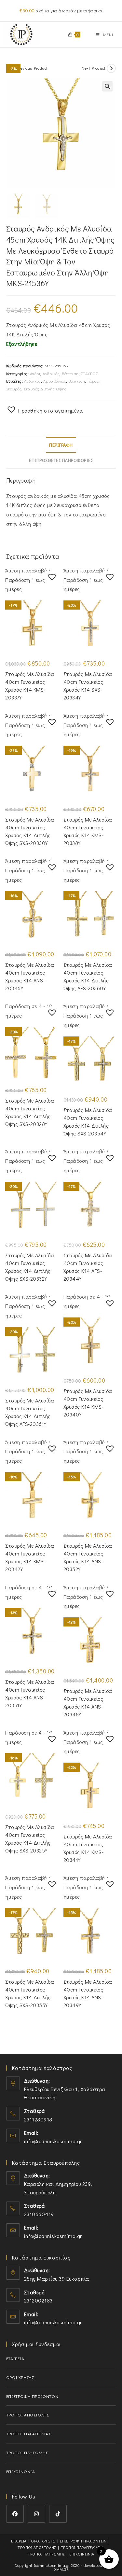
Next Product (93, 68)
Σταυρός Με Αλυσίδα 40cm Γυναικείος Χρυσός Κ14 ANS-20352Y (88, 1557)
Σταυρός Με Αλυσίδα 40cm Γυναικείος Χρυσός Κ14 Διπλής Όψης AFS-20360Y (88, 976)
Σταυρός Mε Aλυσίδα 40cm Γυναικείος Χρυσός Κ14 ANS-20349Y (88, 1993)
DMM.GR (61, 2569)
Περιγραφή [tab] (61, 445)
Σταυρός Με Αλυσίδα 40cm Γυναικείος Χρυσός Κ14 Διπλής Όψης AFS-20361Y (30, 1412)
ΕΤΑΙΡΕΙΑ (15, 2358)
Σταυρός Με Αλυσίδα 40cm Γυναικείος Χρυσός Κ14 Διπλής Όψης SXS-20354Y (88, 1122)
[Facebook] (15, 2514)
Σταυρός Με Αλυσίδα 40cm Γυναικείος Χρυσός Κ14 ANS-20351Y (30, 1693)
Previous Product (32, 68)
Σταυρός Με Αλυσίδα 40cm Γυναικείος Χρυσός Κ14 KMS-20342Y (30, 1557)
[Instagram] (36, 2514)
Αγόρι (35, 373)
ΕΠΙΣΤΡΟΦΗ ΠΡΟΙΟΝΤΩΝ (32, 2396)
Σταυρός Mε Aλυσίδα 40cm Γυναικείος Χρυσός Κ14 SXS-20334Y (88, 686)
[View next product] (111, 68)
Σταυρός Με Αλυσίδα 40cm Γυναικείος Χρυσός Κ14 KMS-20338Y (88, 831)
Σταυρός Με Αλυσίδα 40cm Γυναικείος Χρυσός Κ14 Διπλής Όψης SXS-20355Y (30, 1993)
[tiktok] (58, 2514)
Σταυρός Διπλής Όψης (45, 389)
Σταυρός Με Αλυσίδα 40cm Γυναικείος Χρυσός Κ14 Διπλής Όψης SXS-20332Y (30, 1267)
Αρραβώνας (55, 381)
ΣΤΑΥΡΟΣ (90, 373)
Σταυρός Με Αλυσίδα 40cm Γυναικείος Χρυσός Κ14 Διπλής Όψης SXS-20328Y (30, 1112)
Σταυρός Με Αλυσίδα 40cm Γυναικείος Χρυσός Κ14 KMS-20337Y (30, 686)
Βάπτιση (70, 373)
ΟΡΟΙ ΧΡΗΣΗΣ (20, 2377)
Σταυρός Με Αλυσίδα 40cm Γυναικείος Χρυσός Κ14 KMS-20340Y (88, 1403)
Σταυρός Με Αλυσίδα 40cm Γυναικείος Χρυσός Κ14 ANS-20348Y (88, 1703)
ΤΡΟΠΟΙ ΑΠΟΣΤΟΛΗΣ (28, 2415)
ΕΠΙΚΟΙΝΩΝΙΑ (21, 2471)
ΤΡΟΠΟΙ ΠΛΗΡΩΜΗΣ (27, 2452)
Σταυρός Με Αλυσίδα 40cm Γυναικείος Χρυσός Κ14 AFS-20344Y (88, 1267)
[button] (107, 86)
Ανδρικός (51, 373)
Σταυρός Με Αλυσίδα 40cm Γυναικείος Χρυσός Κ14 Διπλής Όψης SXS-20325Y (30, 1839)
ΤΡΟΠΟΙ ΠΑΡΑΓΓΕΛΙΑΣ (28, 2434)
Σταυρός (14, 389)
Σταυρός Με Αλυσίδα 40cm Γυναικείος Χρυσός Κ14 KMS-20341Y (88, 1848)
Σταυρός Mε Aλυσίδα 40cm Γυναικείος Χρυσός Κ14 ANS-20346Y (30, 976)
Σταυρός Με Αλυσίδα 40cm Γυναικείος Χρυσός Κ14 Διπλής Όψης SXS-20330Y (30, 831)
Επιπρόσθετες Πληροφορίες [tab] (61, 460)
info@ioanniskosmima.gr (53, 2141)
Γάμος (93, 381)
